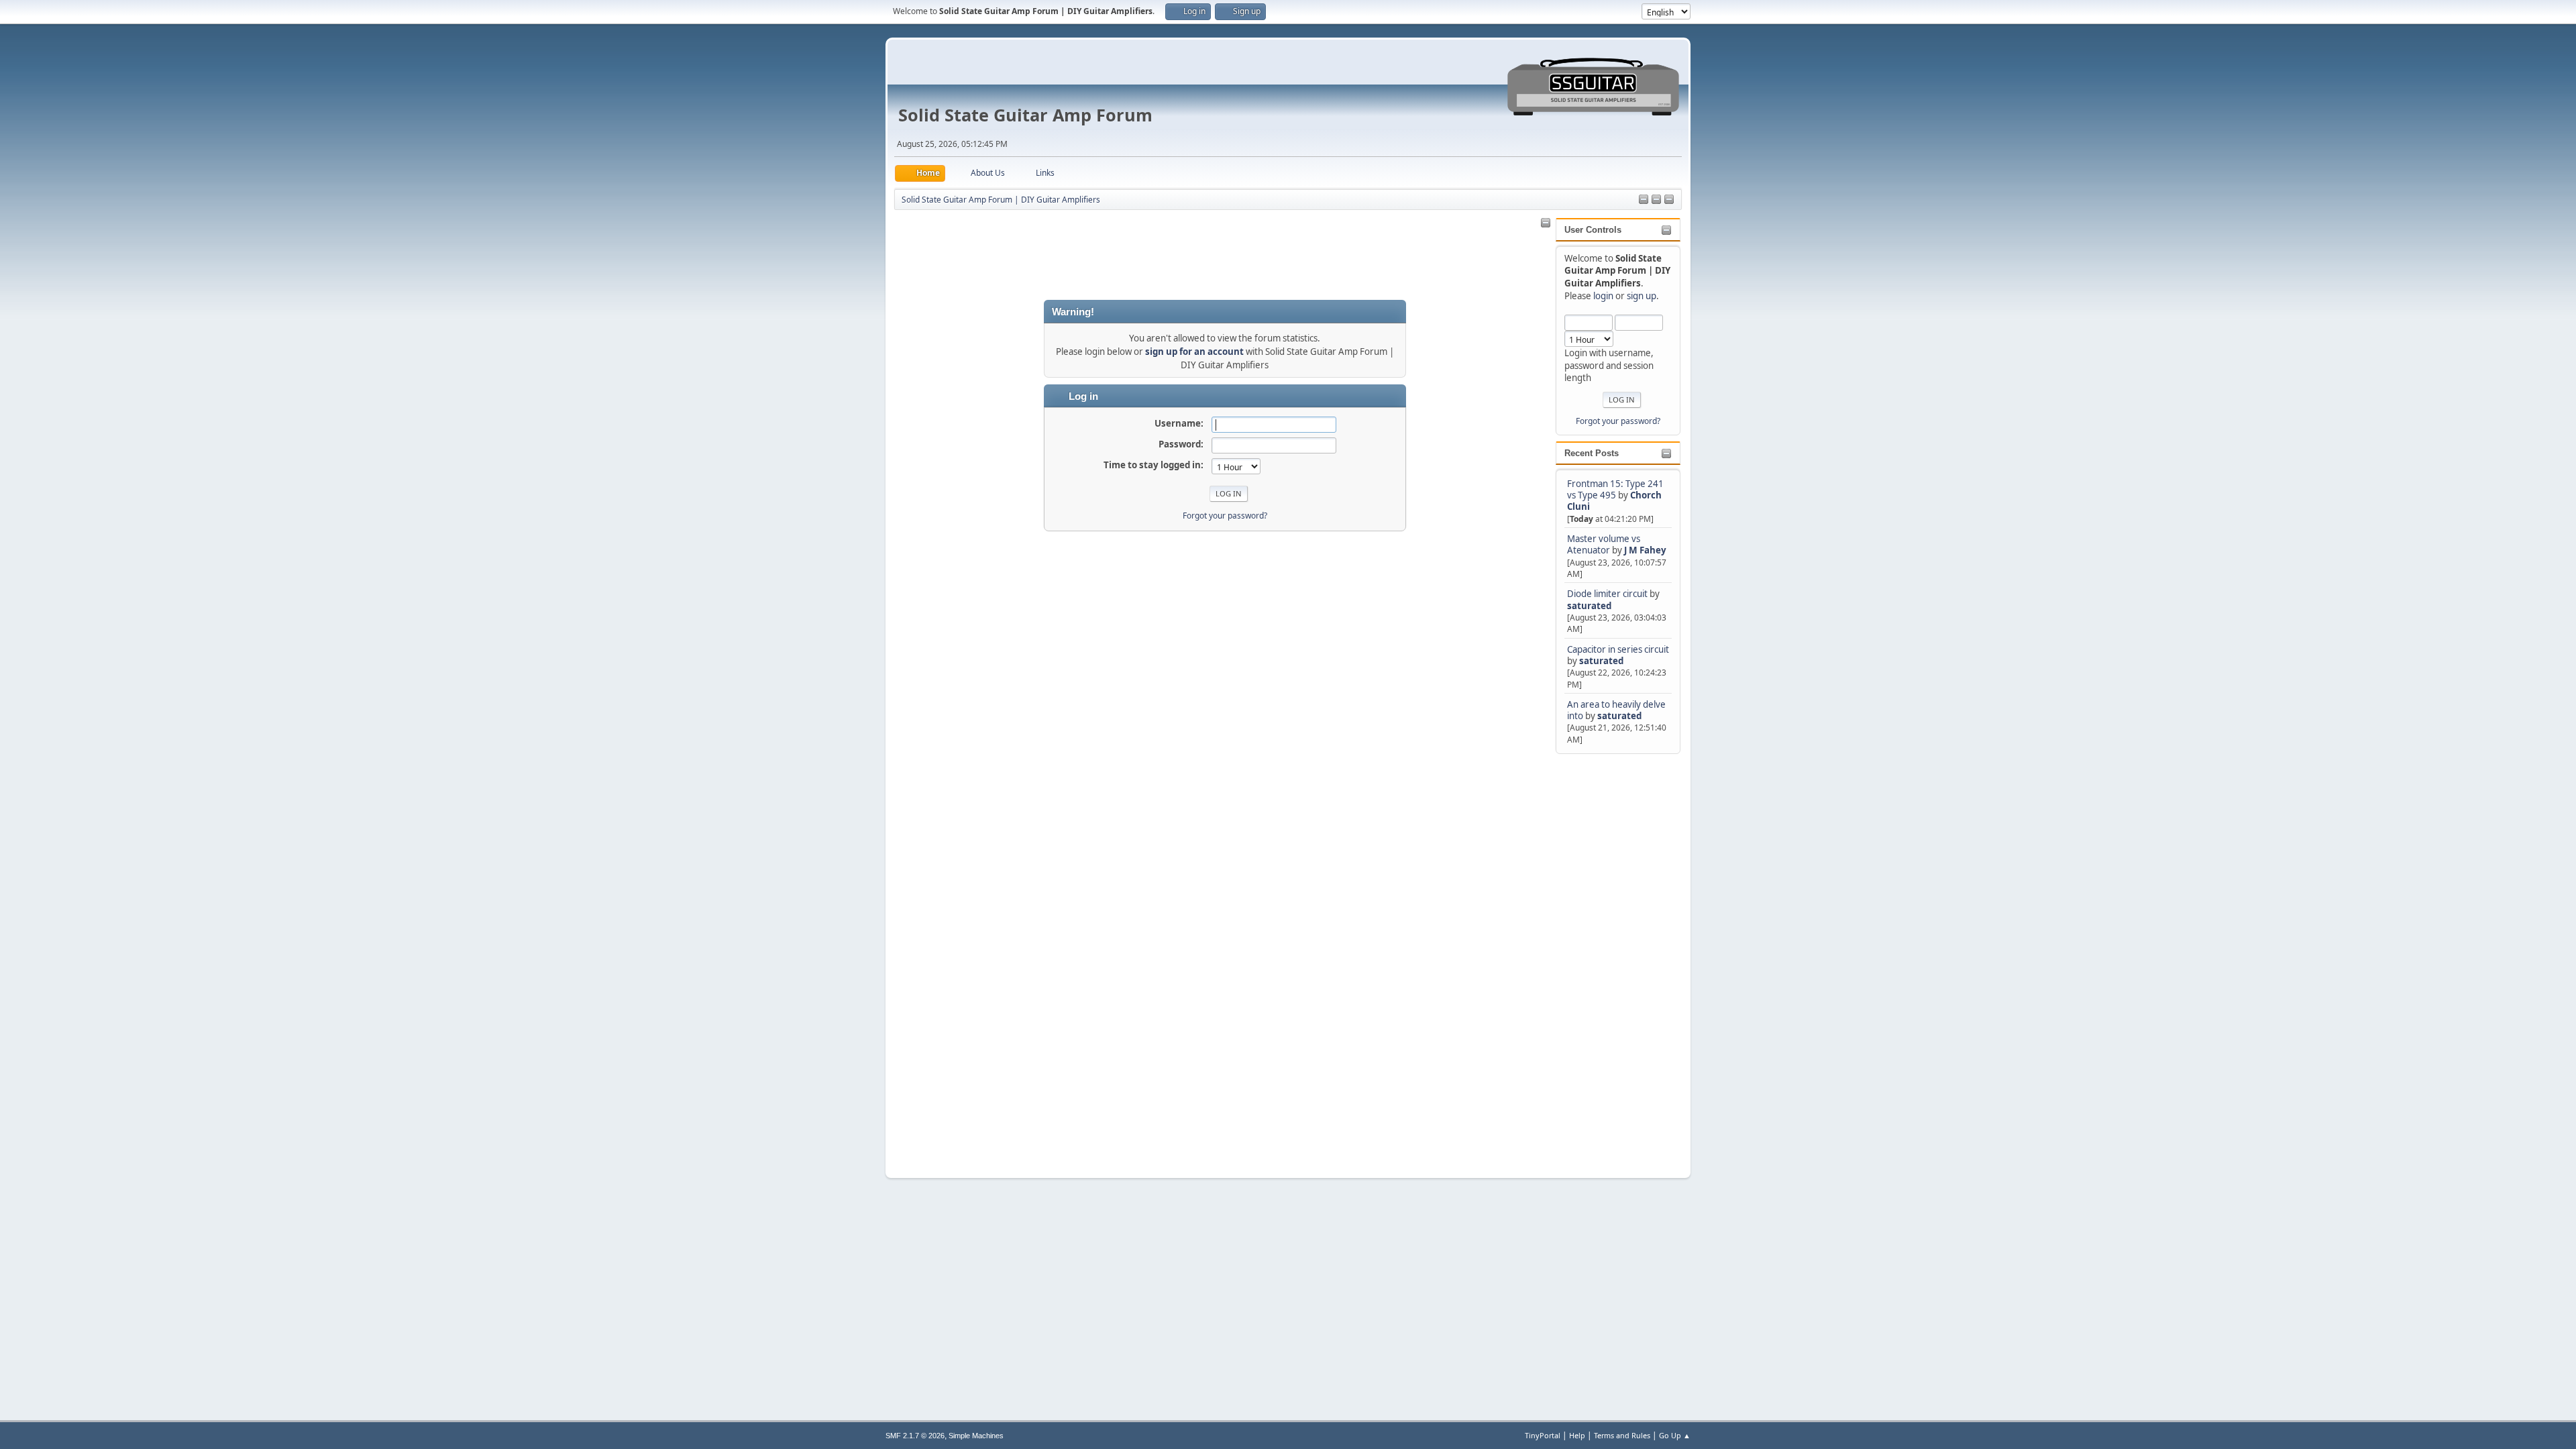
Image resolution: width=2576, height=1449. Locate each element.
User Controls (1593, 230)
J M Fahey (1645, 550)
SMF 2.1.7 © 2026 (915, 1436)
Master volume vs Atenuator (1604, 544)
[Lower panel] (1669, 200)
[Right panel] (1644, 200)
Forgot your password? (1618, 421)
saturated (1589, 606)
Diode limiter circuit (1607, 594)
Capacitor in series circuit (1618, 649)
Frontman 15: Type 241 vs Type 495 (1615, 489)
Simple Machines (976, 1436)
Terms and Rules (1622, 1435)
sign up (1642, 296)
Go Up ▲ (1675, 1435)
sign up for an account (1194, 352)
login (1603, 296)
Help (1577, 1435)
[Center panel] (1656, 200)
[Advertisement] (1609, 958)
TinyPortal (1543, 1435)
